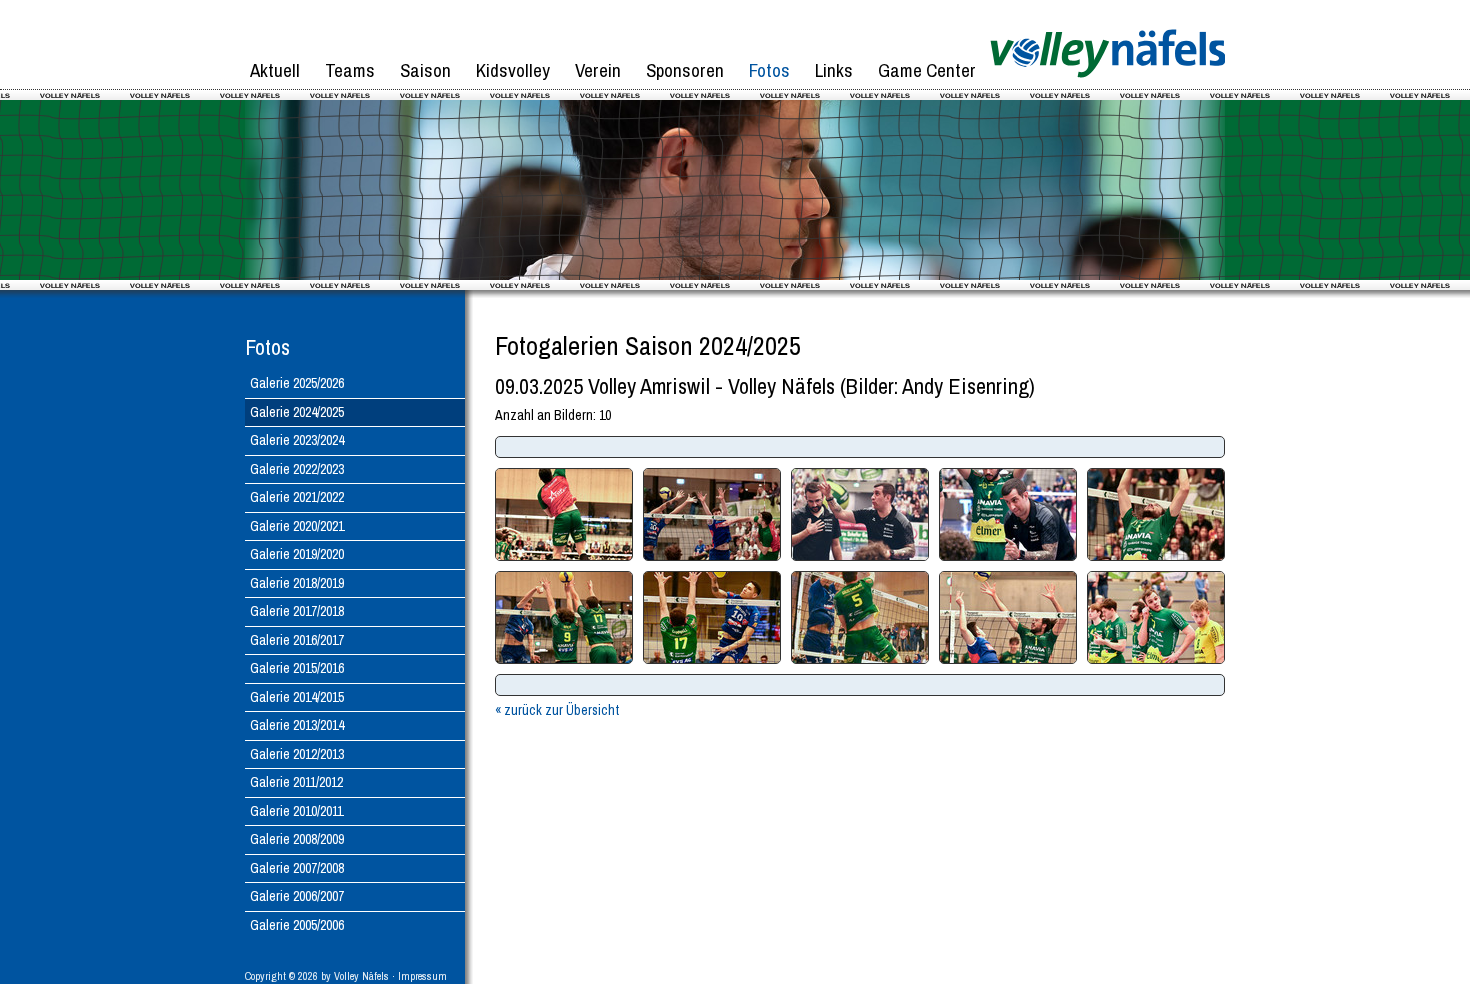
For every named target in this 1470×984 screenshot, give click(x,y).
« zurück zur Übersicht (557, 710)
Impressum (422, 976)
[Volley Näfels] (1107, 85)
